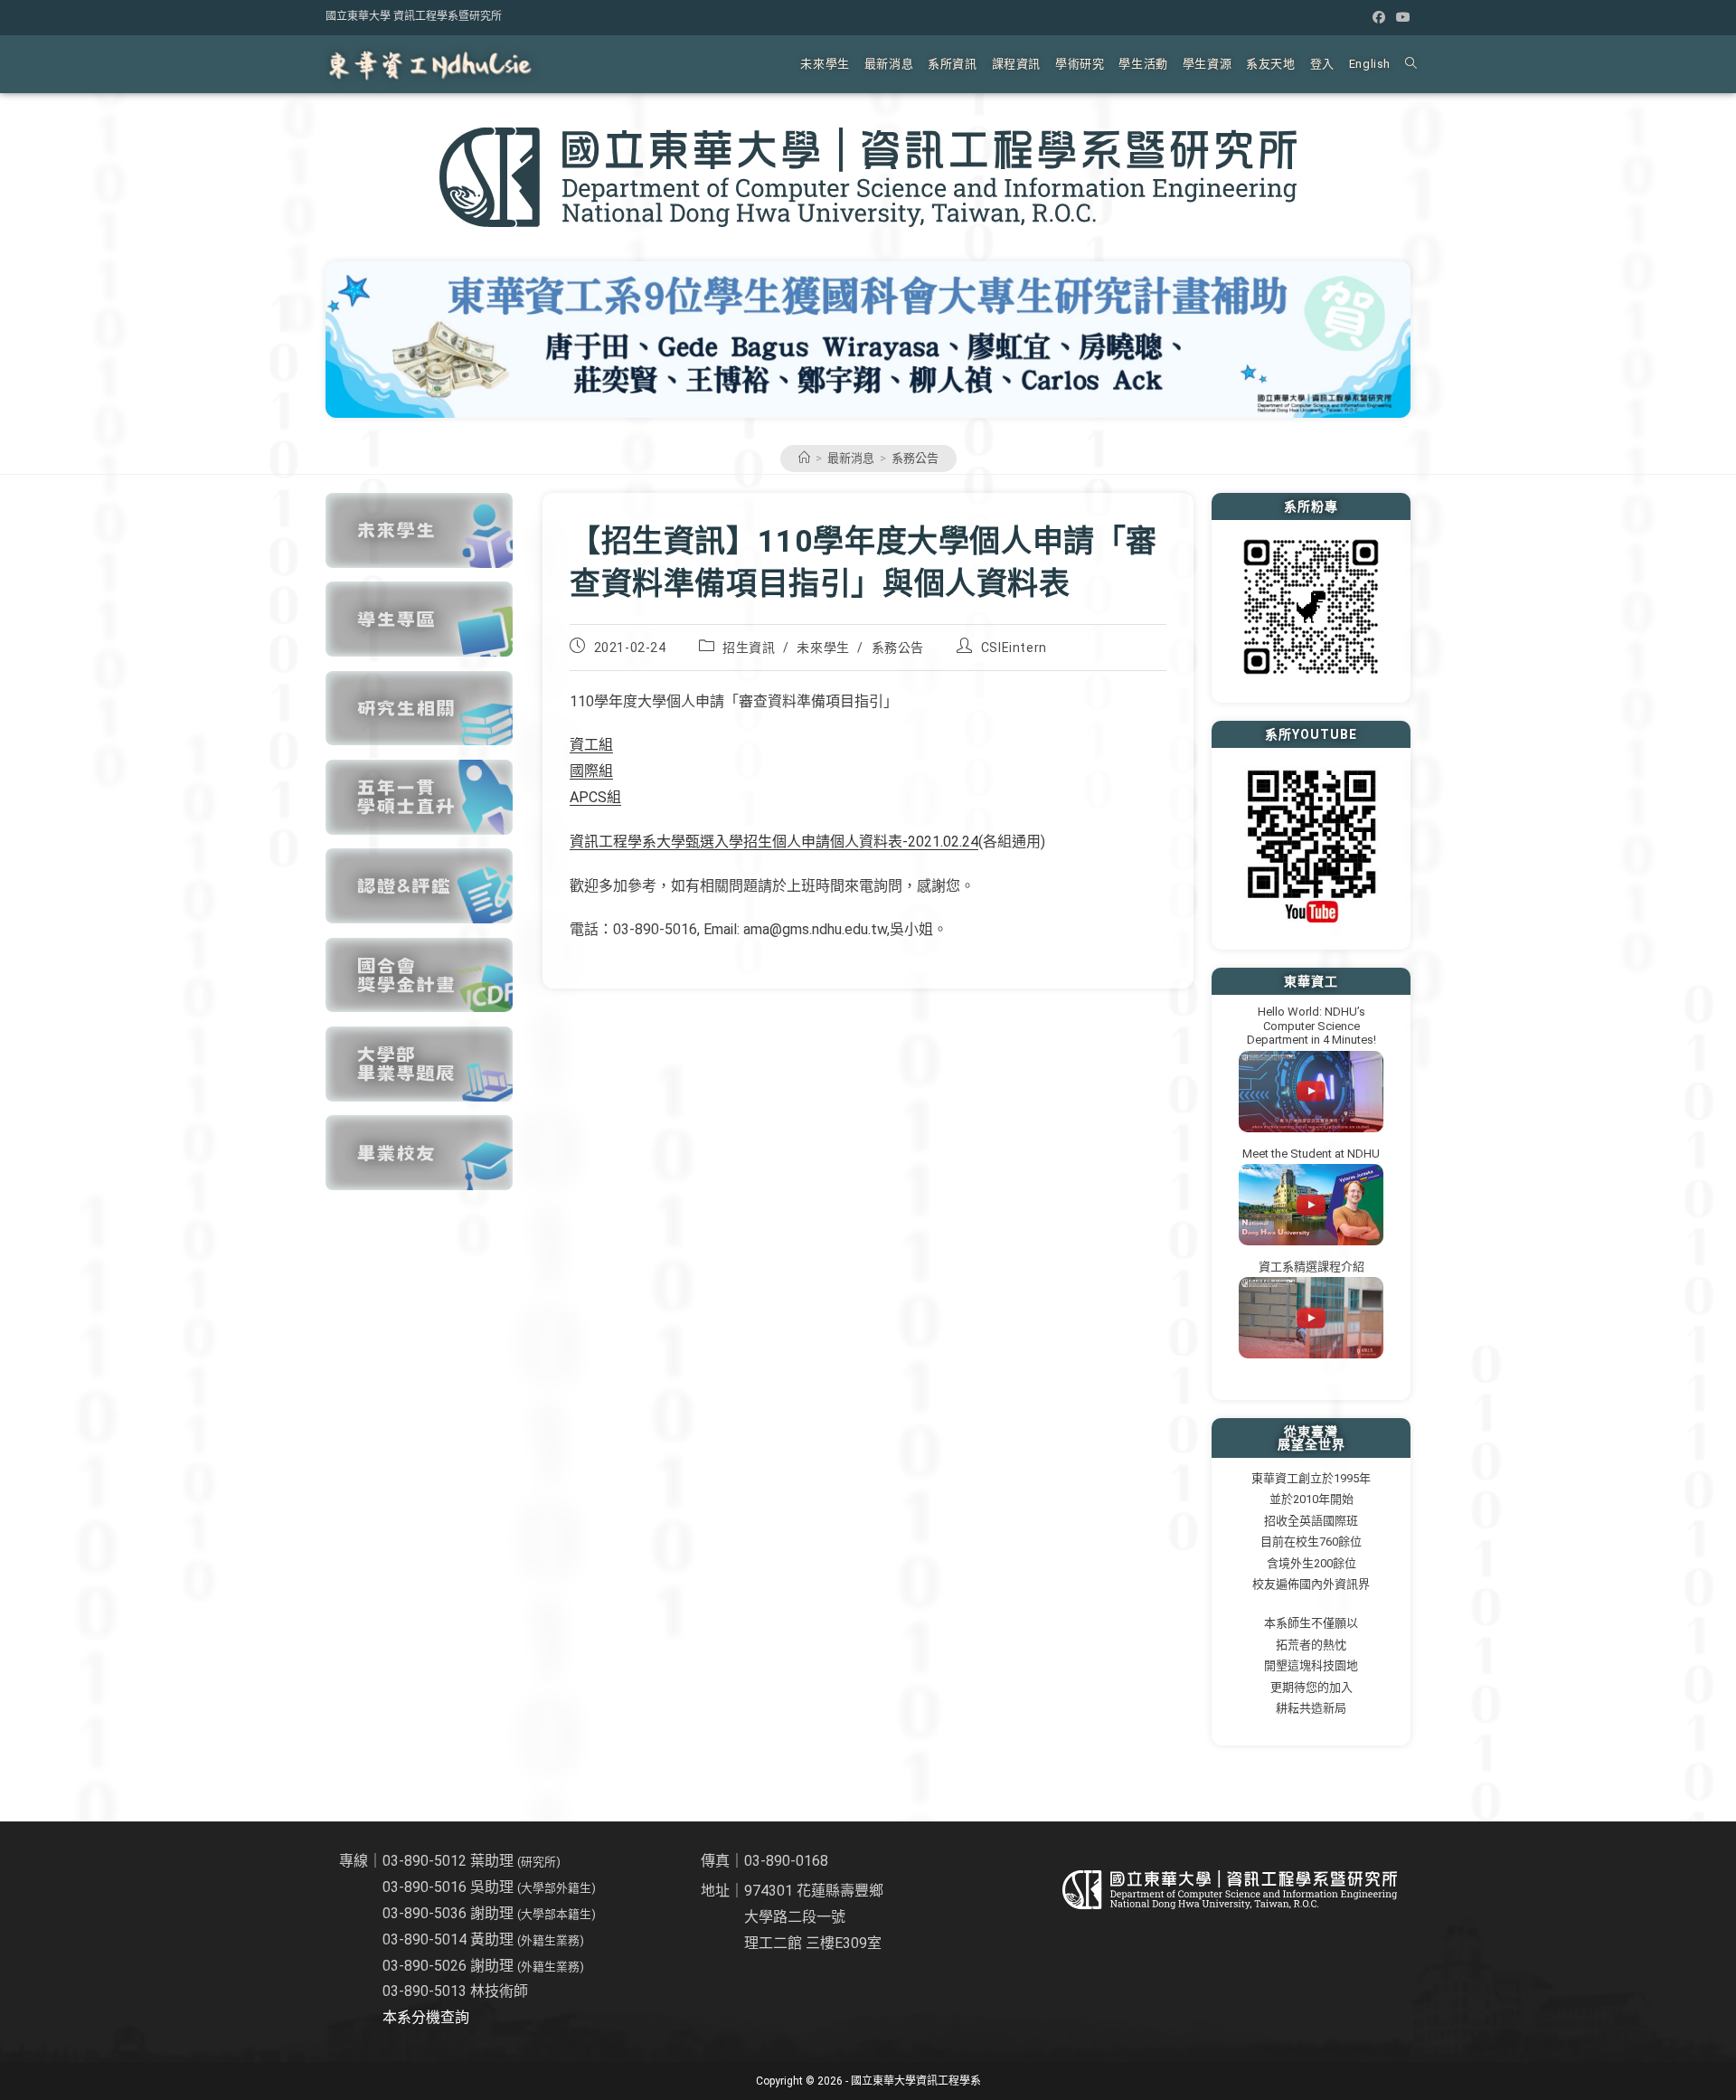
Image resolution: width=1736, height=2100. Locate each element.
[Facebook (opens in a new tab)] (1379, 17)
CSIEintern (1014, 648)
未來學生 (823, 648)
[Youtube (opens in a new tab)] (1401, 17)
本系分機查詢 (426, 2017)
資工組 (591, 745)
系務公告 (915, 458)
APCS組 (595, 797)
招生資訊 (749, 648)
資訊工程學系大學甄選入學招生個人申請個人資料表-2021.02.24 (774, 842)
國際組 (591, 771)
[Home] (804, 458)
